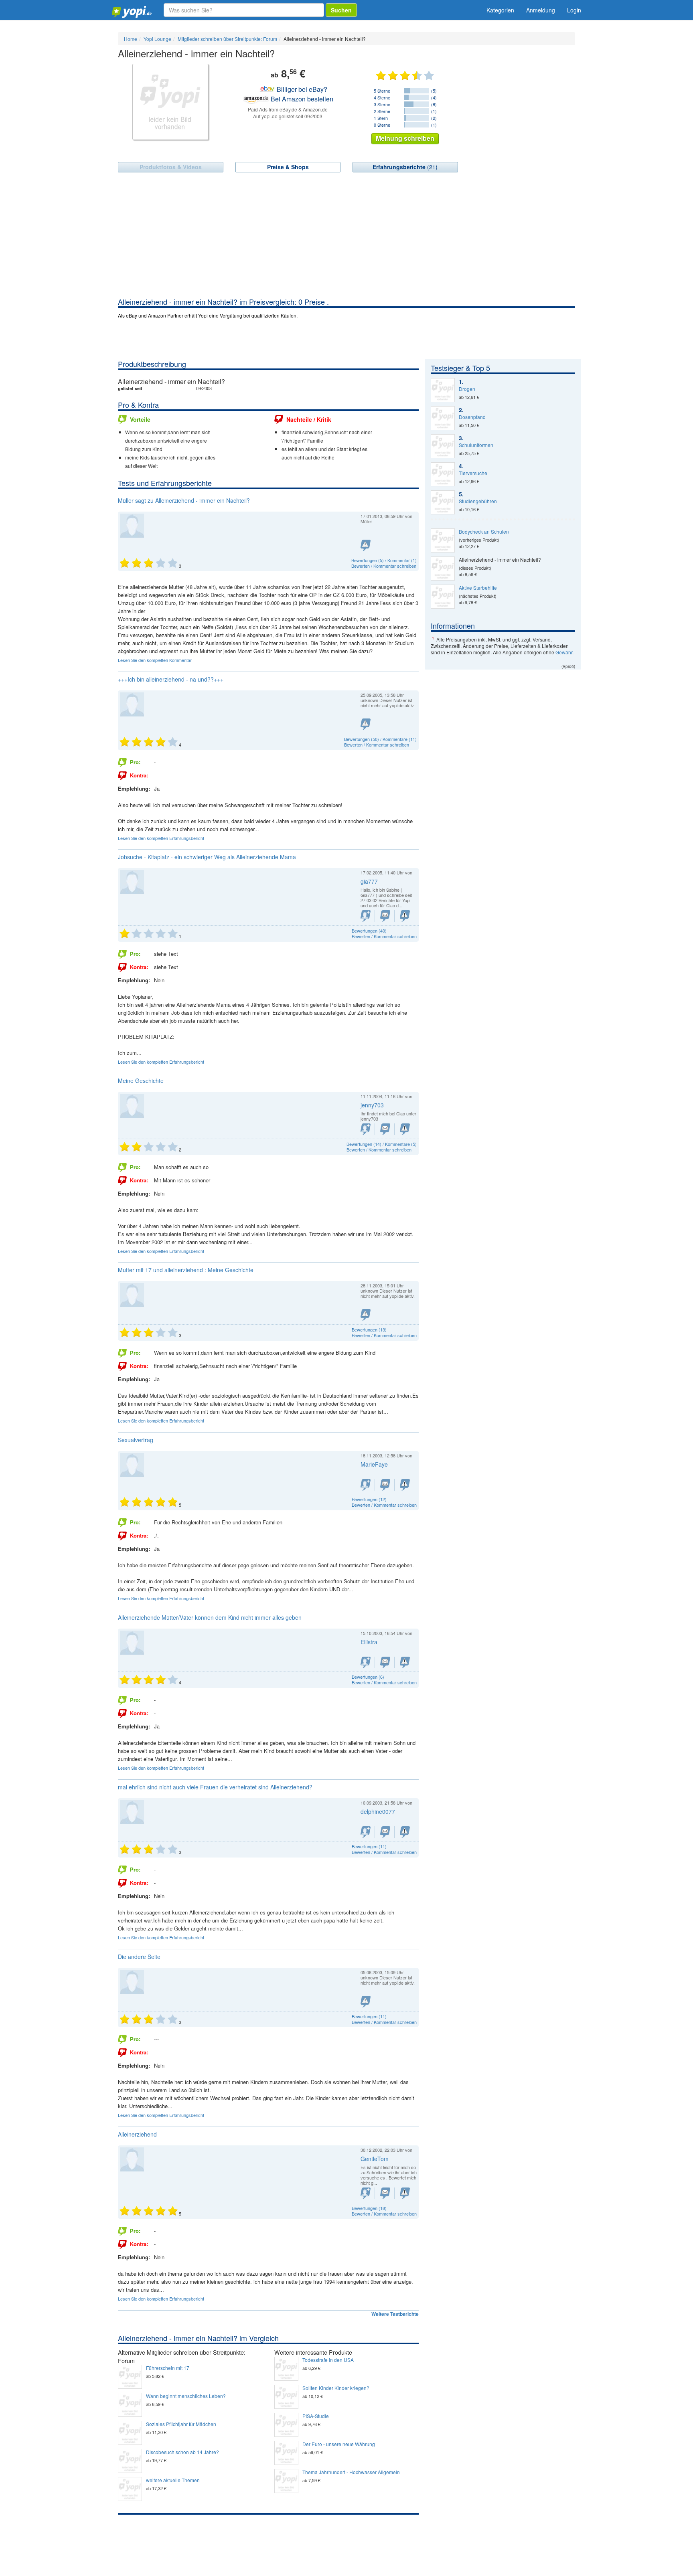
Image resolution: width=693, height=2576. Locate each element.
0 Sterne (382, 125)
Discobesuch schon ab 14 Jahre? (182, 2452)
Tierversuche (473, 473)
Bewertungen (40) (369, 931)
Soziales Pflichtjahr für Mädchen (181, 2424)
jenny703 (372, 1105)
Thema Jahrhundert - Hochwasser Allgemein (351, 2472)
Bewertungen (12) (369, 1499)
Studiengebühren (478, 501)
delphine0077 (378, 1811)
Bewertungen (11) (369, 1846)
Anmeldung (541, 10)
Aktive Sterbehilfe (478, 588)
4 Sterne (382, 97)
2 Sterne (382, 111)
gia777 (369, 881)
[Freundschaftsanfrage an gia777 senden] (366, 916)
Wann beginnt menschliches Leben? (186, 2396)
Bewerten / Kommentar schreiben (384, 566)
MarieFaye (374, 1464)
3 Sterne (382, 104)
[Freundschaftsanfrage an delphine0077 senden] (366, 1832)
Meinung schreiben (405, 138)
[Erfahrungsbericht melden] (366, 724)
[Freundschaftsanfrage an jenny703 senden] (366, 1129)
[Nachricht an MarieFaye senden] (385, 1485)
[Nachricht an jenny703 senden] (385, 1129)
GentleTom (375, 2159)
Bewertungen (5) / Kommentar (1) (384, 560)
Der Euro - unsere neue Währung (339, 2444)
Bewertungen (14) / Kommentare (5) (382, 1144)
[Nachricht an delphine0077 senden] (385, 1832)
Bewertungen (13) (369, 1329)
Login (574, 10)
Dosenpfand (472, 417)
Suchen (341, 10)
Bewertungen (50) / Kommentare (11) (380, 739)
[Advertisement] (346, 237)
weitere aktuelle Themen (173, 2480)
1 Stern (381, 118)
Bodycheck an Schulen (484, 532)
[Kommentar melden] (366, 545)
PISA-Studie (316, 2416)
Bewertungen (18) (369, 2208)
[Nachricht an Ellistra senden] (385, 1662)
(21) (405, 167)
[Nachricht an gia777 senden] (385, 916)
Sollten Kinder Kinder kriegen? (336, 2388)
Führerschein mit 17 (168, 2368)
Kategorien (500, 10)
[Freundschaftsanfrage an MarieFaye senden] (366, 1485)
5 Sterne (382, 91)
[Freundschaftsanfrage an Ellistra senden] (366, 1662)
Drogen (467, 389)
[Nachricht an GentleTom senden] (385, 2193)
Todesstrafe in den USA (328, 2360)
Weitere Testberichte (395, 2314)
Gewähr (564, 652)
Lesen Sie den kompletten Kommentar (155, 660)
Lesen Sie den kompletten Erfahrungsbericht (161, 838)
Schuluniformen (476, 445)
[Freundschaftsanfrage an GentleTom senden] (366, 2193)
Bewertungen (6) (368, 1677)
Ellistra (369, 1642)
